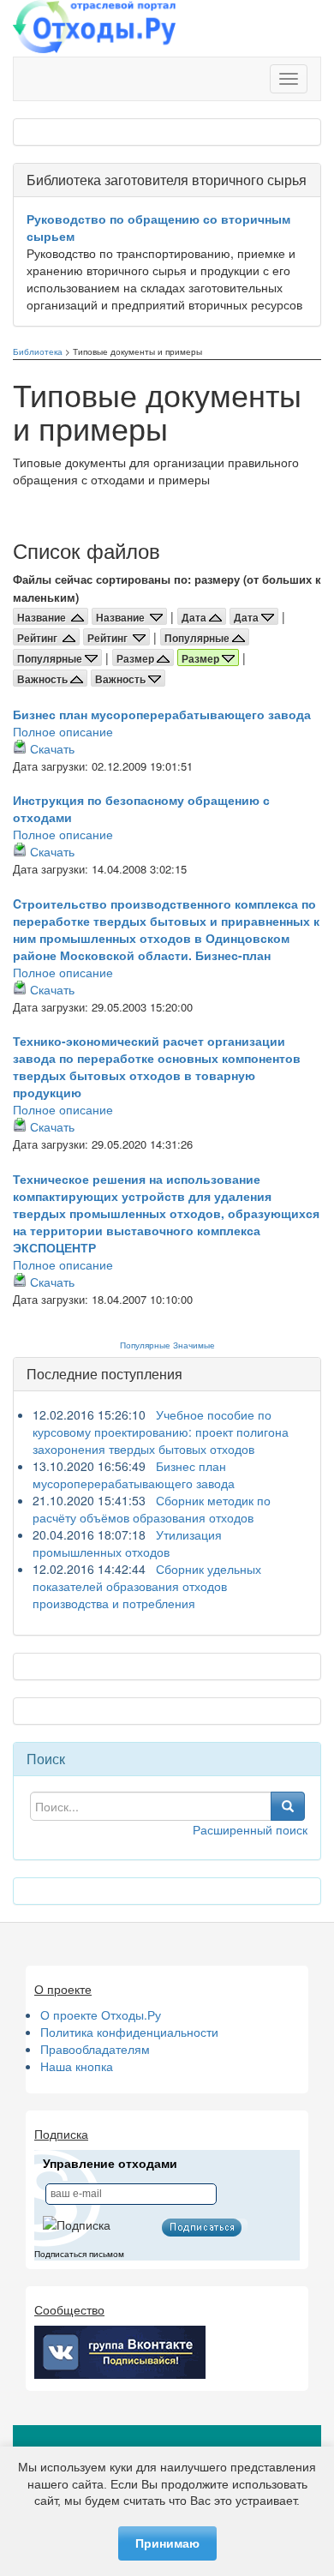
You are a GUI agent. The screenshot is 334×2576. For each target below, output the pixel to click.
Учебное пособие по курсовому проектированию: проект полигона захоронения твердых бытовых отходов (161, 1432)
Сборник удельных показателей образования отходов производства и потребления (147, 1586)
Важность (44, 679)
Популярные (198, 638)
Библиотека (38, 351)
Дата (195, 617)
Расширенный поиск (250, 1829)
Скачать (52, 748)
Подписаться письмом (79, 2254)
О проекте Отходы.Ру (101, 2015)
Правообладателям (95, 2049)
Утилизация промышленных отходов (127, 1543)
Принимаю (167, 2543)
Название (44, 617)
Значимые (194, 1345)
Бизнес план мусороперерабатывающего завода (162, 714)
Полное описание (63, 731)
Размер (137, 658)
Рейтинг (40, 638)
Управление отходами (110, 2164)
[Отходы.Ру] (94, 28)
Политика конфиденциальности (129, 2032)
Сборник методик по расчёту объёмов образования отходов (152, 1509)
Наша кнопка (77, 2066)
